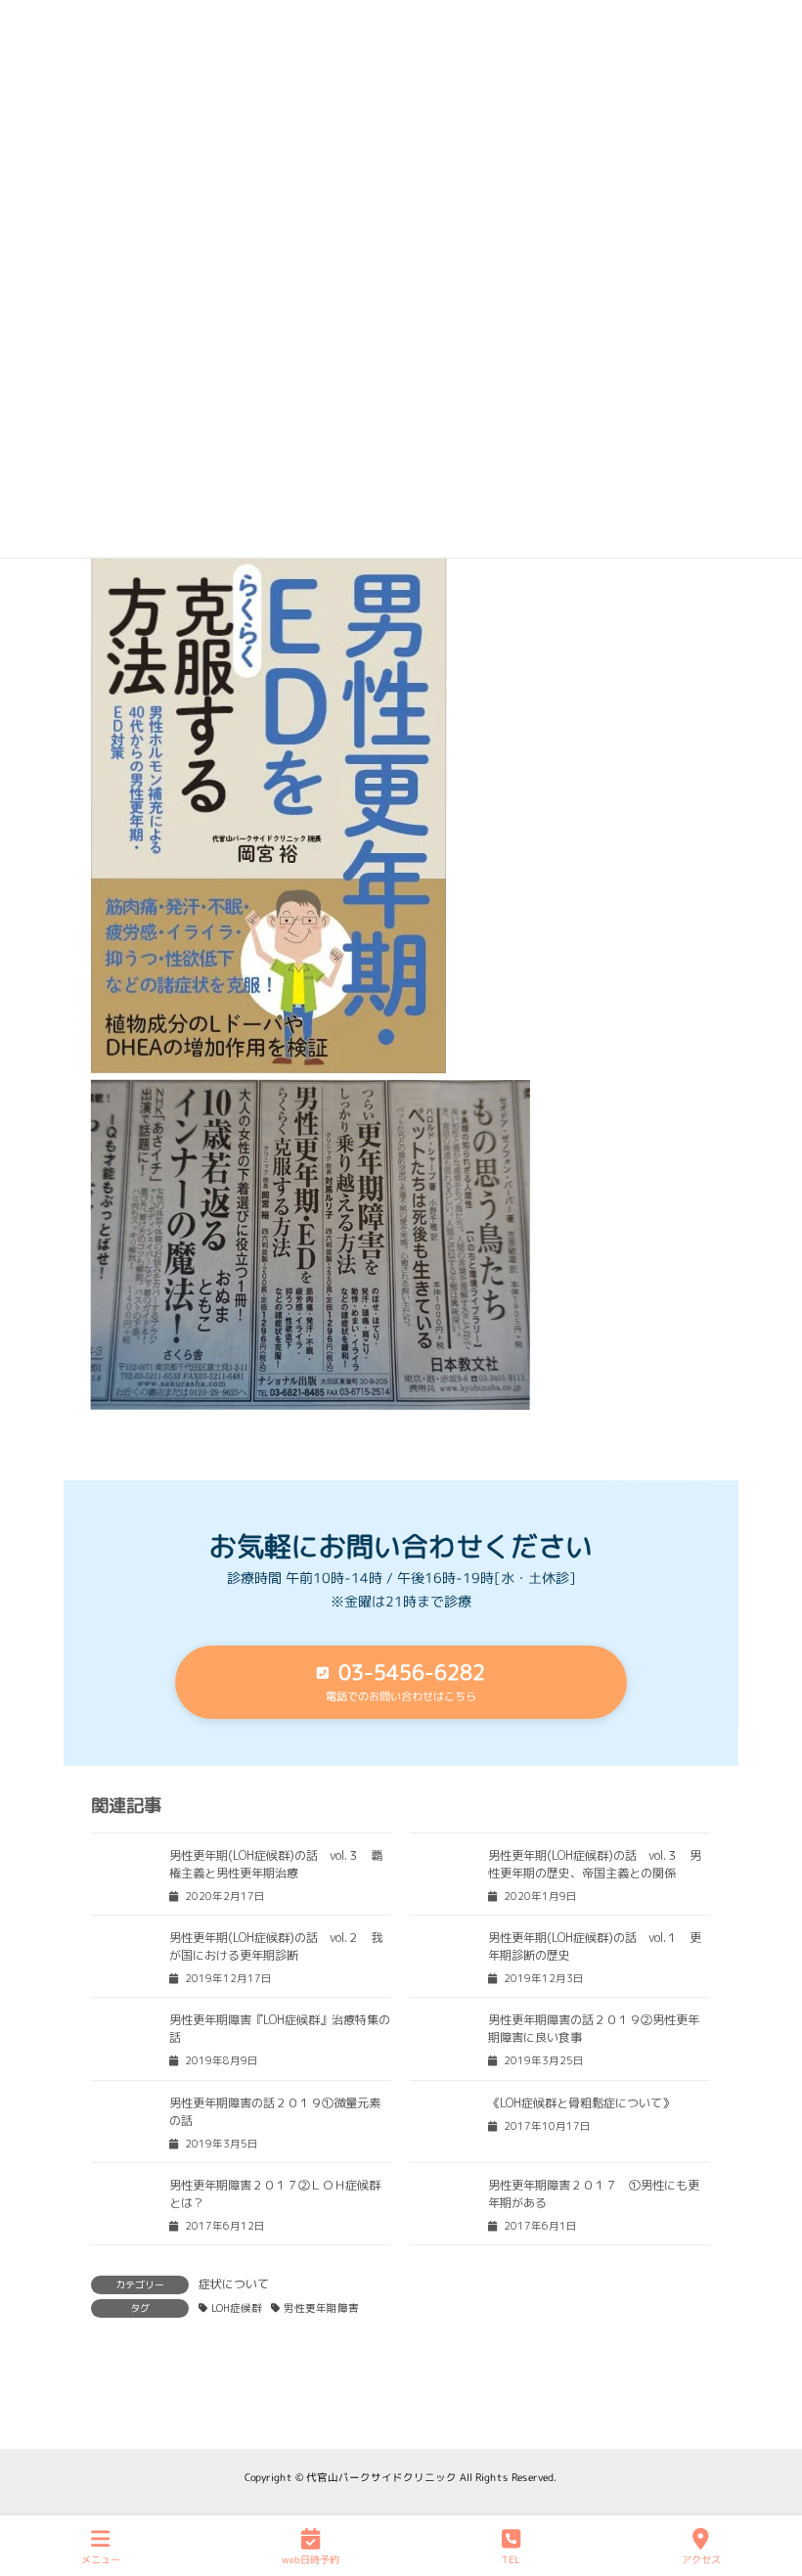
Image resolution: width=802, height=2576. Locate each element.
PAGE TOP (770, 2487)
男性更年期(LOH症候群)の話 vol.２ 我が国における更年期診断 (276, 1946)
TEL (511, 2558)
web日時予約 (311, 2558)
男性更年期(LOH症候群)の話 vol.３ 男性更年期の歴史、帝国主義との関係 (595, 1864)
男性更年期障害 (321, 2308)
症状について (234, 2284)
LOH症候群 (237, 2308)
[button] (401, 1682)
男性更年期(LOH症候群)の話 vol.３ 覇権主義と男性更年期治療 (276, 1864)
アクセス (701, 2558)
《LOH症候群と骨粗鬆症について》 (581, 2103)
